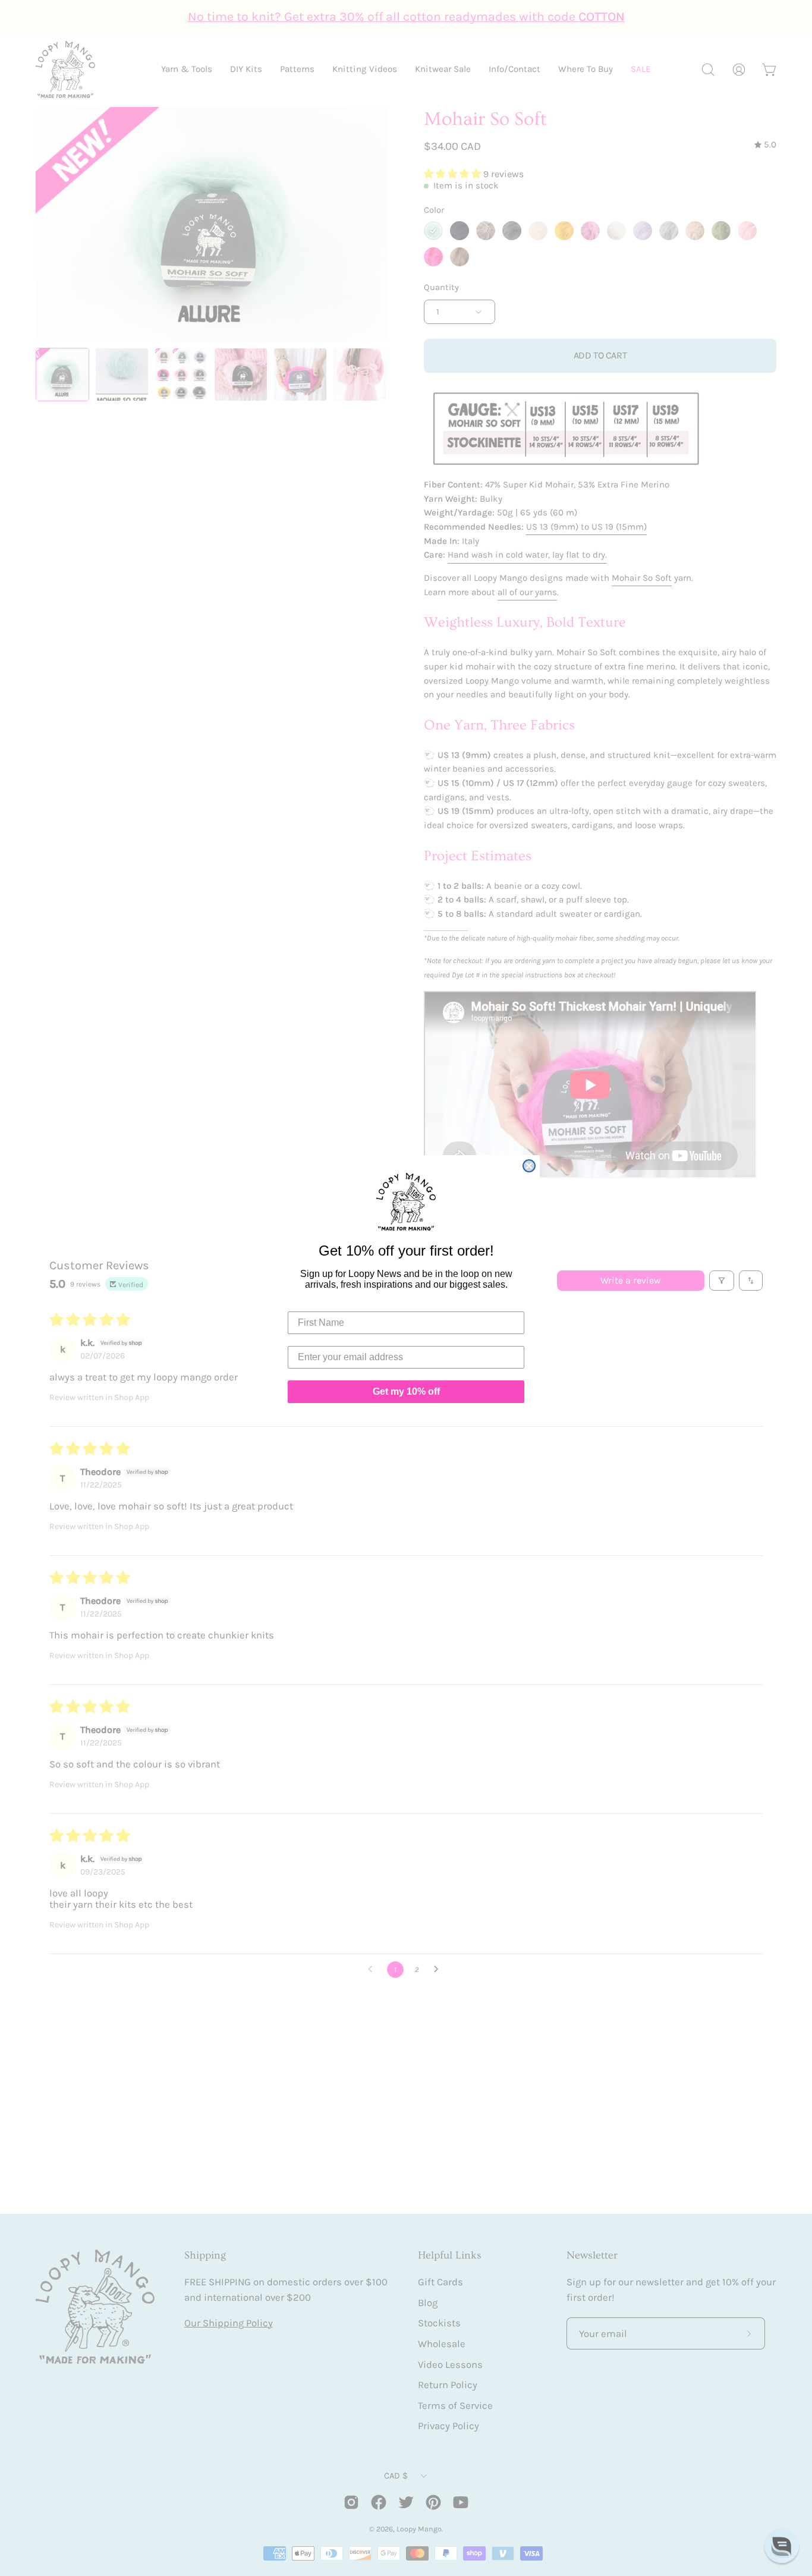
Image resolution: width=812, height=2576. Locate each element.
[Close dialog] (529, 1166)
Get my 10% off (406, 1391)
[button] (782, 2546)
